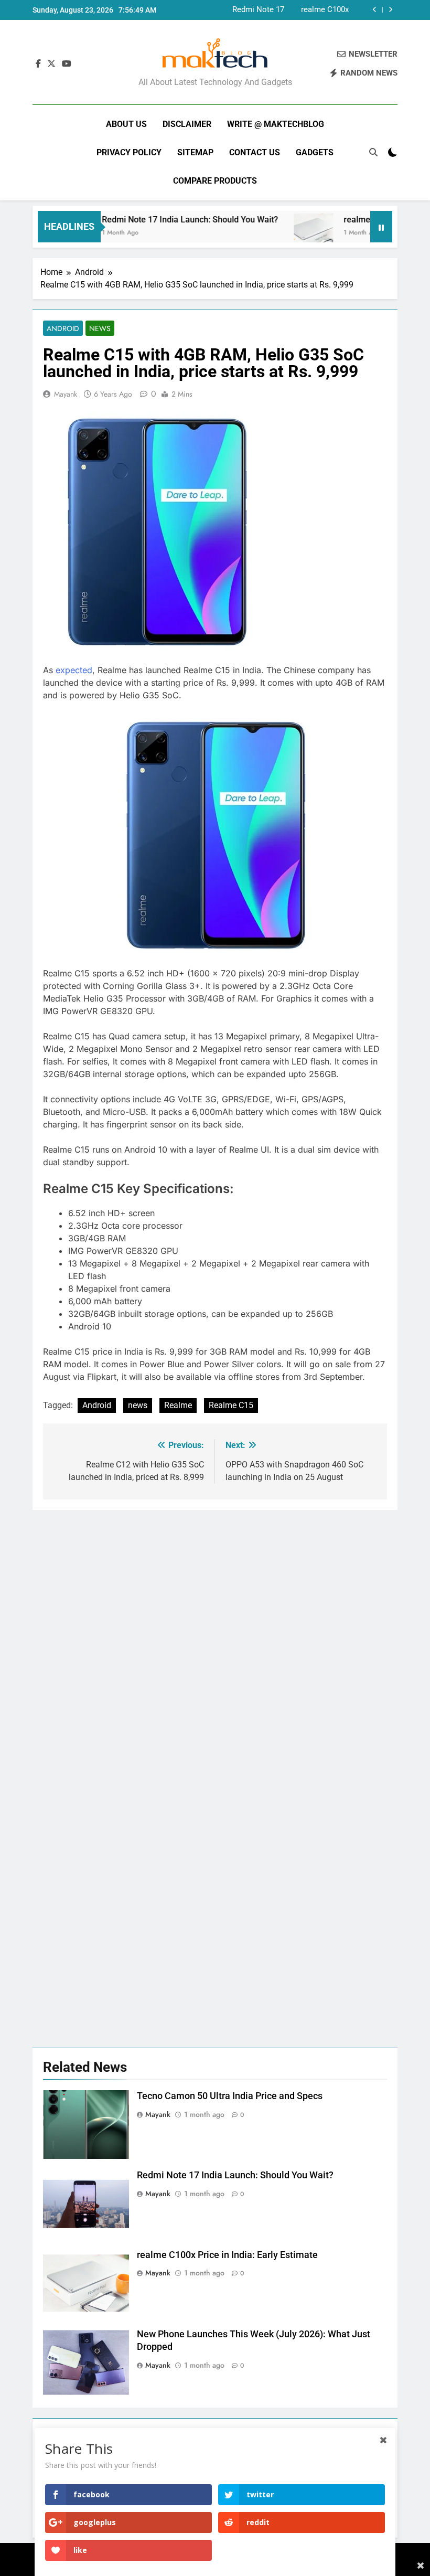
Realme (178, 1405)
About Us (126, 124)
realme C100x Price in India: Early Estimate (227, 2255)
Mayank (66, 394)
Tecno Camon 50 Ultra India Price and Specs (230, 2096)
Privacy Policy (129, 152)
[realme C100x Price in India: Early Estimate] (290, 233)
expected (74, 670)
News (100, 328)
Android (63, 328)
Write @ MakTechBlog (276, 124)
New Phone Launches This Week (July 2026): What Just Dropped (304, 10)
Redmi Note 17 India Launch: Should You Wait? (166, 220)
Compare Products (215, 181)
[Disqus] (215, 1641)
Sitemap (195, 152)
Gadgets (315, 152)
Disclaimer (187, 124)
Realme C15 (231, 1405)
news (138, 1405)
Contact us (255, 152)
